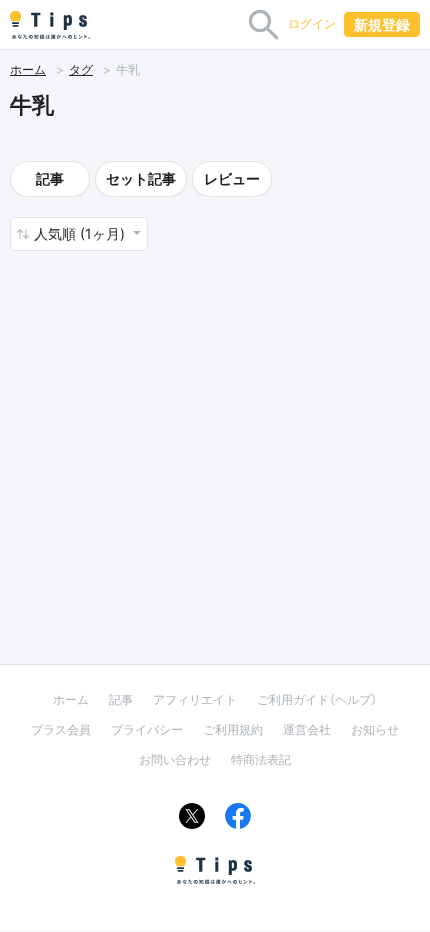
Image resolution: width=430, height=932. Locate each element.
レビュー (232, 178)
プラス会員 (61, 729)
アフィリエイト (195, 699)
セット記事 (141, 178)
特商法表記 (261, 759)
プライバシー (147, 729)
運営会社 (307, 729)
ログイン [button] (312, 23)
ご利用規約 (233, 729)
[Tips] (50, 25)
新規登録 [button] (382, 24)
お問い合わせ (175, 759)
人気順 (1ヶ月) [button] (81, 233)
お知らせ (375, 729)
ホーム (28, 69)
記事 (50, 178)
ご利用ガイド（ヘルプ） (317, 699)
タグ (81, 69)
